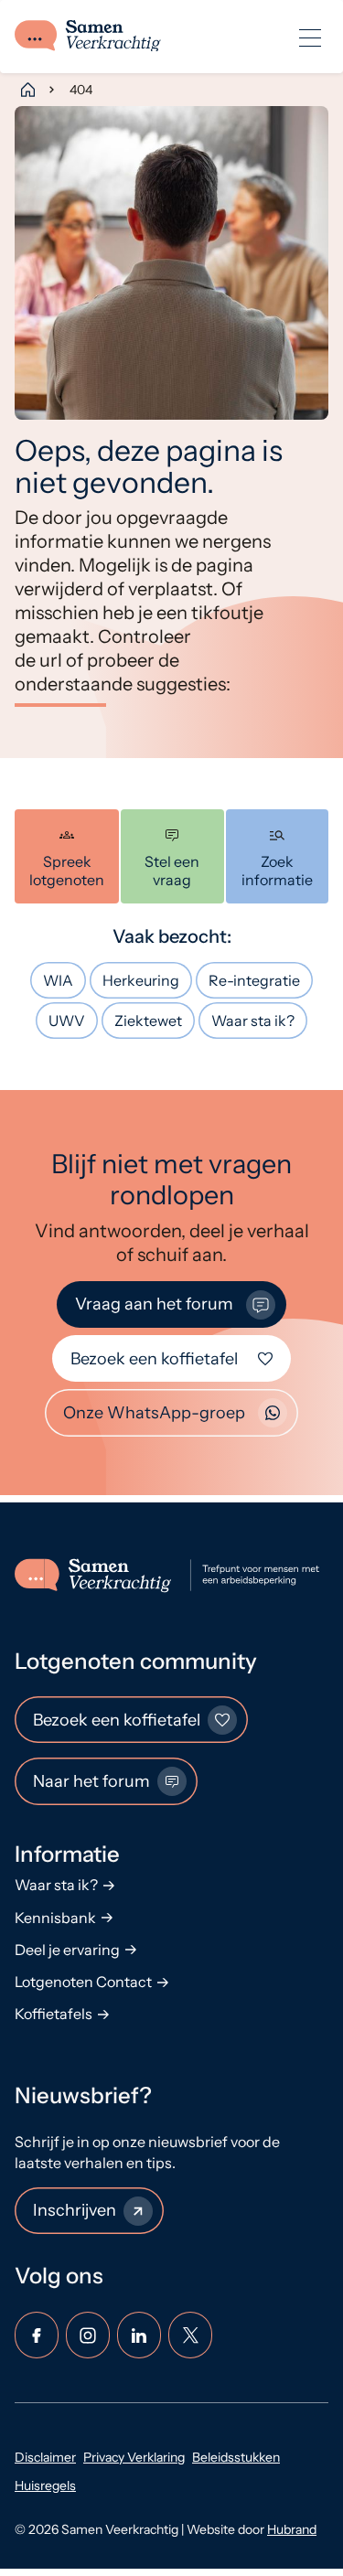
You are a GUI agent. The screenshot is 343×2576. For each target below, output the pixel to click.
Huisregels (45, 2485)
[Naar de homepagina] (171, 1576)
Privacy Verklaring (134, 2457)
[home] (88, 37)
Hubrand (292, 2529)
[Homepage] (27, 90)
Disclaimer (45, 2457)
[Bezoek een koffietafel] (67, 856)
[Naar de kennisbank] (278, 856)
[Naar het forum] (172, 856)
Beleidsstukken (236, 2457)
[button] (310, 37)
